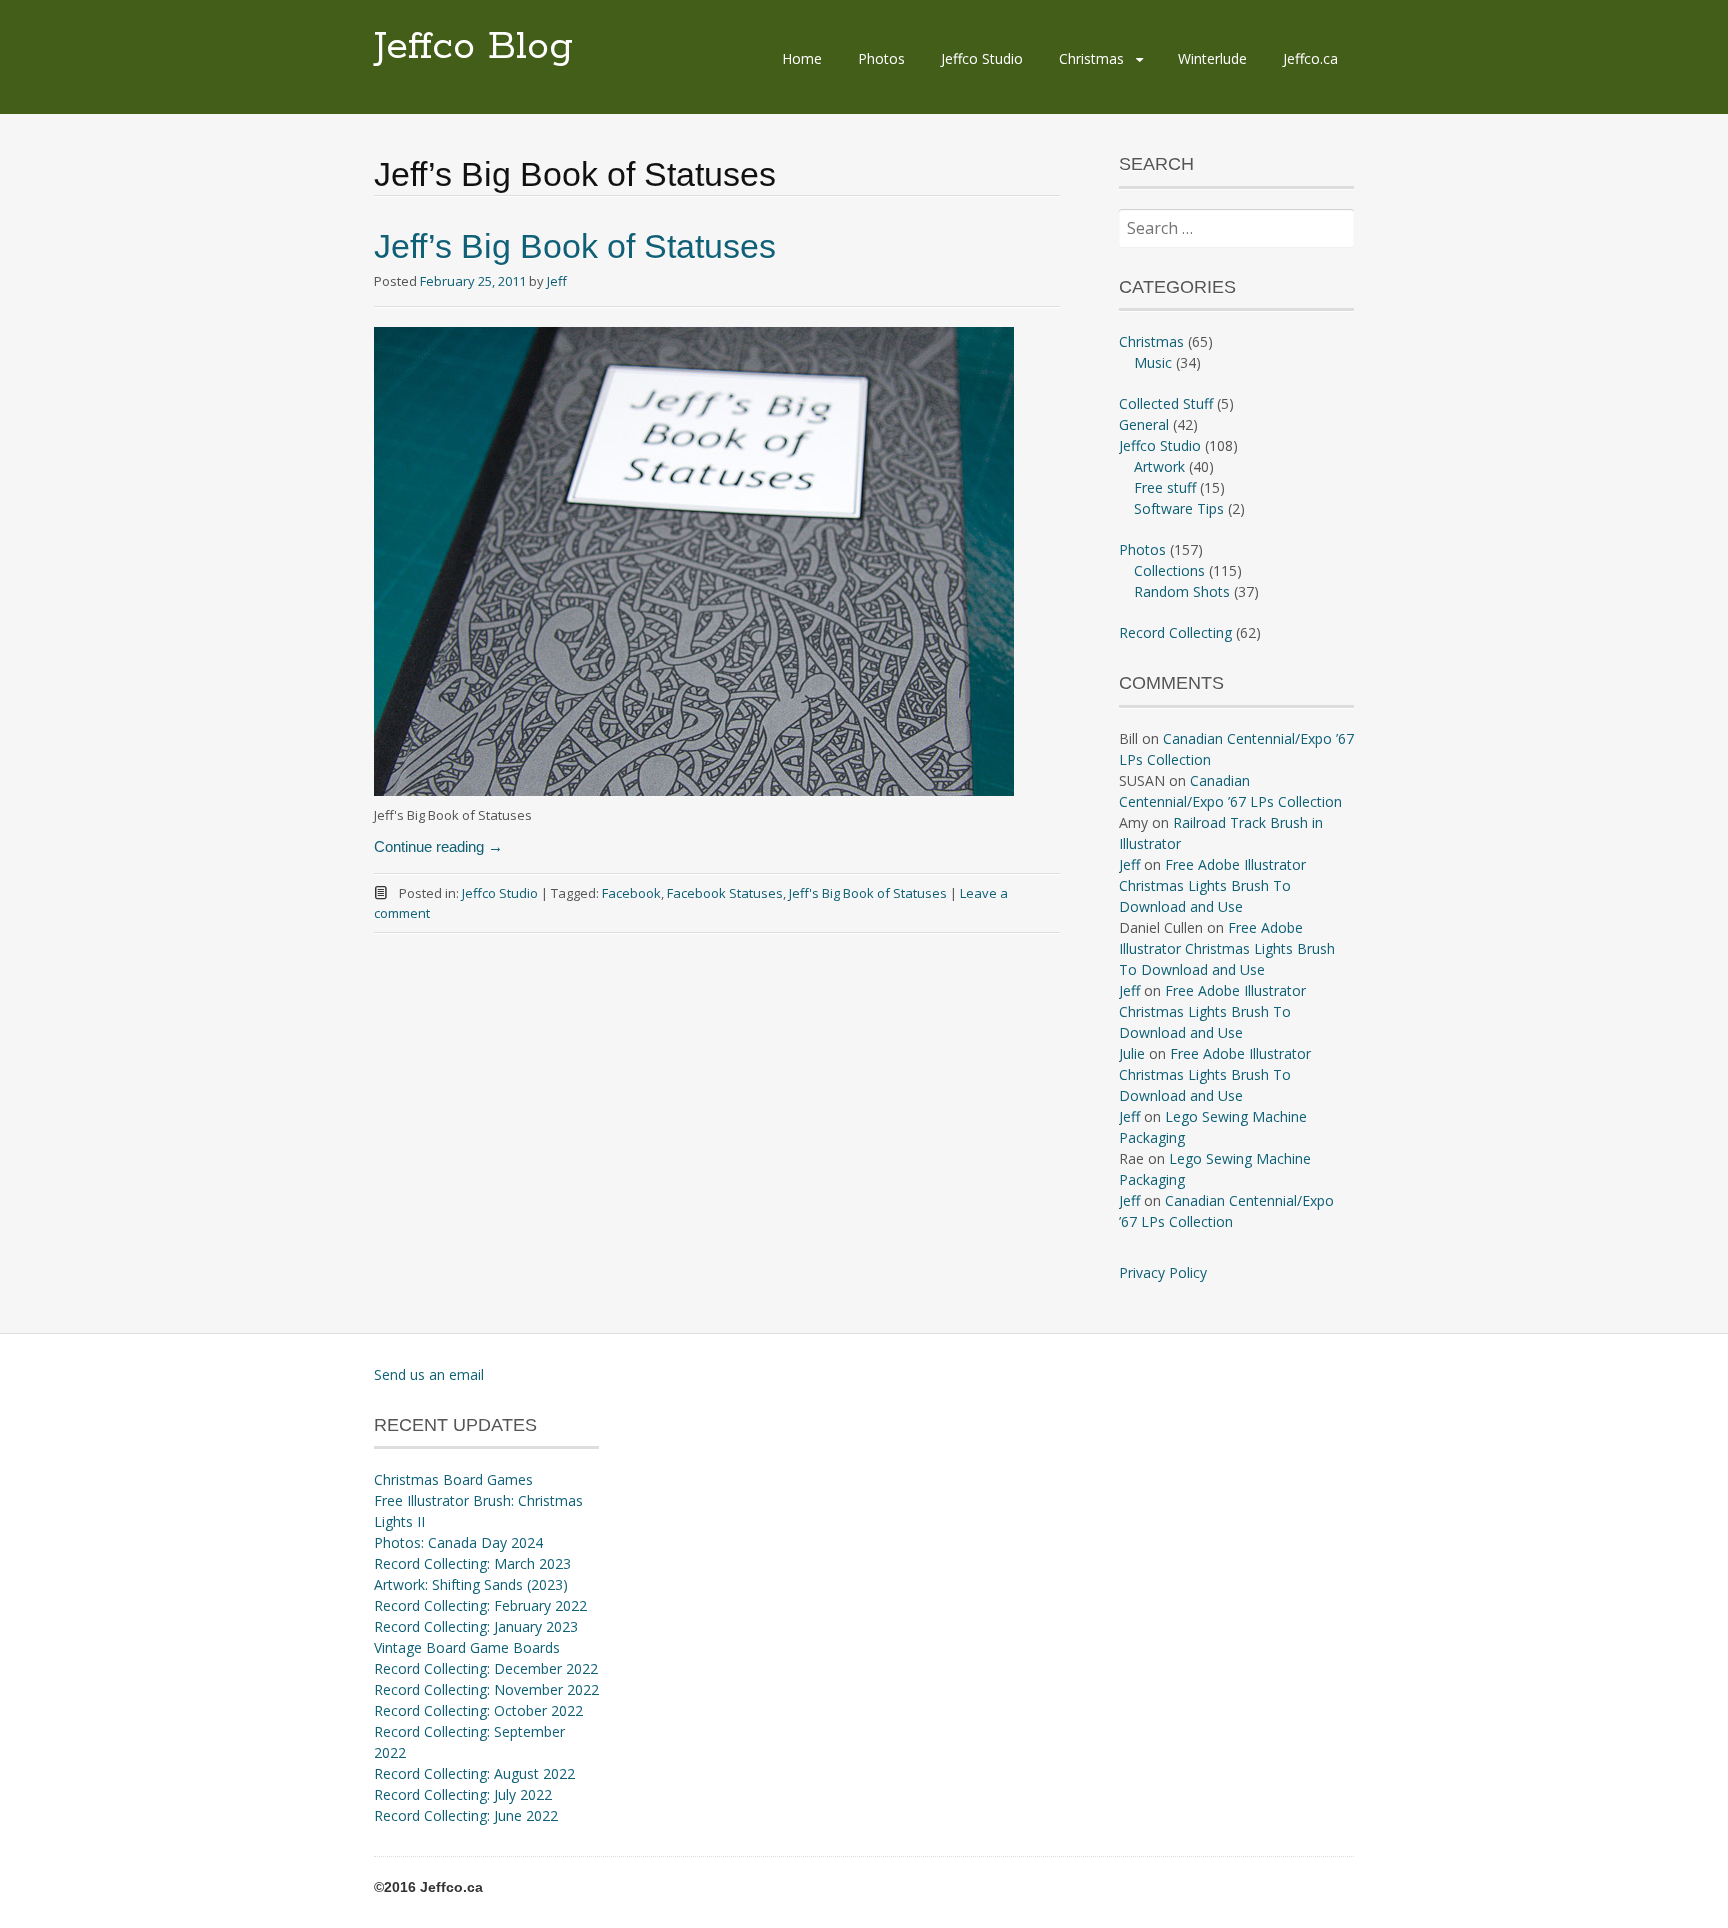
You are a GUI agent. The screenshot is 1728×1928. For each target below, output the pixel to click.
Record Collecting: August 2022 (474, 1773)
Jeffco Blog (473, 47)
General (1144, 424)
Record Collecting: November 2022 (486, 1689)
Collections (1169, 570)
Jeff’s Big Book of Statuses (575, 246)
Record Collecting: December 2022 (486, 1668)
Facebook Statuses (725, 893)
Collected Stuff (1166, 403)
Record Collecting (1175, 632)
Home (802, 58)
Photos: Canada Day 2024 (458, 1542)
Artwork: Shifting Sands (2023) (471, 1584)
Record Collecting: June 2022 (466, 1815)
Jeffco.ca (1310, 58)
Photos (881, 58)
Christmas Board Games (453, 1479)
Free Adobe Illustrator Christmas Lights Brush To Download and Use (1212, 885)
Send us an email (429, 1374)
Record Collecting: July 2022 (463, 1794)
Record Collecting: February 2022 (480, 1605)
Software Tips (1179, 508)
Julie (1132, 1053)
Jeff (557, 281)
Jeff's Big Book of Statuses (868, 893)
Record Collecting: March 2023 (472, 1563)
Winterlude (1212, 58)
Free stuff (1165, 487)
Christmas (1091, 58)
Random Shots (1182, 591)
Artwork (1159, 466)
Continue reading (438, 846)
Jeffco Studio (982, 58)
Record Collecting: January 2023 (476, 1626)
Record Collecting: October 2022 (478, 1710)
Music (1153, 362)
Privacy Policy (1163, 1272)
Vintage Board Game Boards (467, 1647)
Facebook (631, 893)
